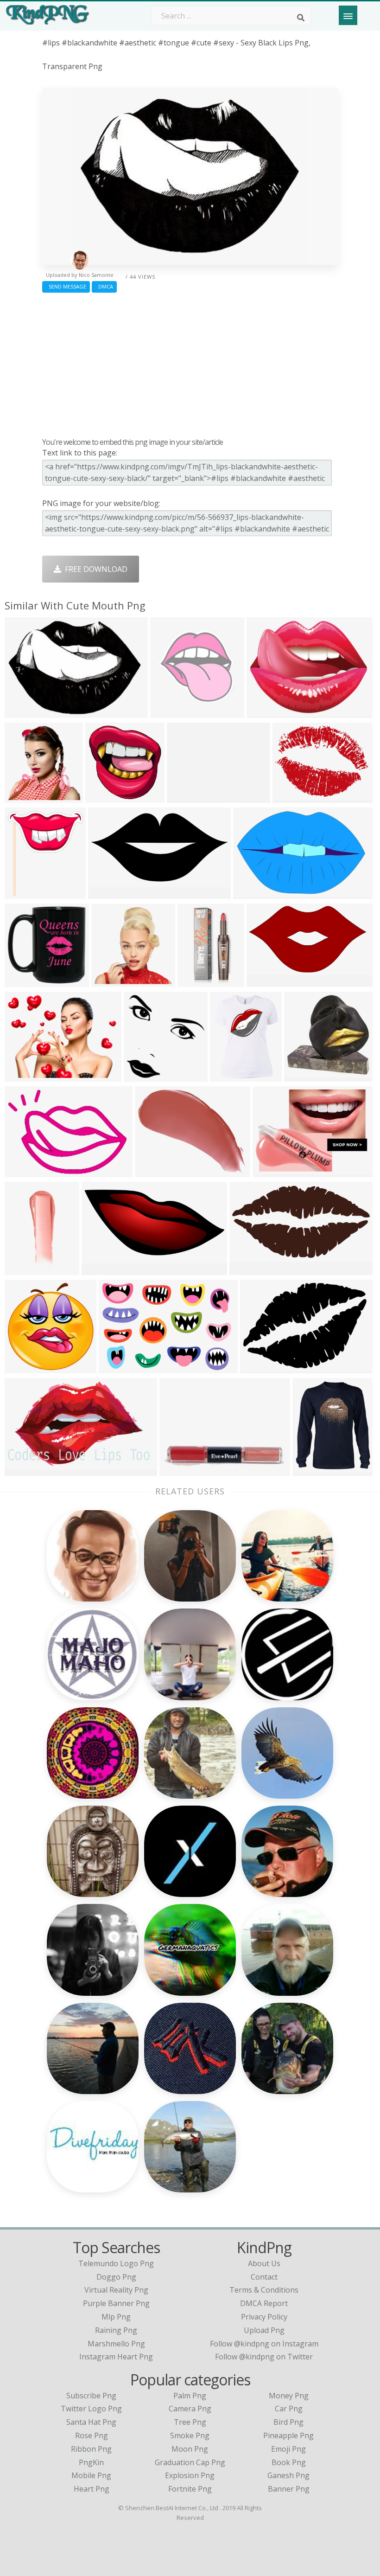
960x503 (247, 1269)
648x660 (22, 797)
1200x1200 (26, 1470)
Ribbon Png (91, 2449)
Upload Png (264, 2330)
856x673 (264, 712)
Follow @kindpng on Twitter (264, 2357)
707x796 (22, 893)
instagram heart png (116, 2357)
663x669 (103, 797)
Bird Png (288, 2422)
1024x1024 (26, 981)
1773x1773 (171, 712)
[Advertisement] (190, 363)
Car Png (289, 2409)
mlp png (116, 2317)
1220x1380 (199, 981)
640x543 (109, 981)
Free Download (94, 569)
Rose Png (92, 2435)
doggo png (116, 2277)
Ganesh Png (288, 2475)
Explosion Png (190, 2475)
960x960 (310, 1470)
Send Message (66, 286)
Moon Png (190, 2449)
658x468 (22, 1076)
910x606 (116, 1368)
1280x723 (266, 981)
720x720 (250, 893)
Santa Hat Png (91, 2422)
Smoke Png (190, 2435)
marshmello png (116, 2344)
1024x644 (24, 1171)
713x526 (270, 1171)
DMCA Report (264, 2303)
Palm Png (190, 2396)
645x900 (22, 1269)
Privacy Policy (264, 2317)
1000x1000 (156, 1171)
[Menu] (348, 15)
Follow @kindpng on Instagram (264, 2344)
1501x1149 (294, 797)
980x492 (105, 893)
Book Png (289, 2462)
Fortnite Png (190, 2489)
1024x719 (24, 712)
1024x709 (259, 1368)
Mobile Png (91, 2475)
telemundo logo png (116, 2263)
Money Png (289, 2396)
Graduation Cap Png (190, 2462)
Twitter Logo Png (91, 2409)
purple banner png (116, 2303)
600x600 (301, 1076)
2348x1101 (103, 1269)
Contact (264, 2277)
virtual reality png (116, 2290)
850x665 (184, 797)
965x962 (141, 1076)
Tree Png (190, 2422)
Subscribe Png (91, 2396)
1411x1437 (26, 1368)
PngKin (91, 2462)
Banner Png (289, 2489)
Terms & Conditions (264, 2290)
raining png (116, 2330)
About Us (264, 2263)
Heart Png (92, 2489)
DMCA (104, 286)
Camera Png (190, 2409)
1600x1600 (180, 1470)
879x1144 (229, 1076)
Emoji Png (288, 2449)
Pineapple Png (288, 2435)
